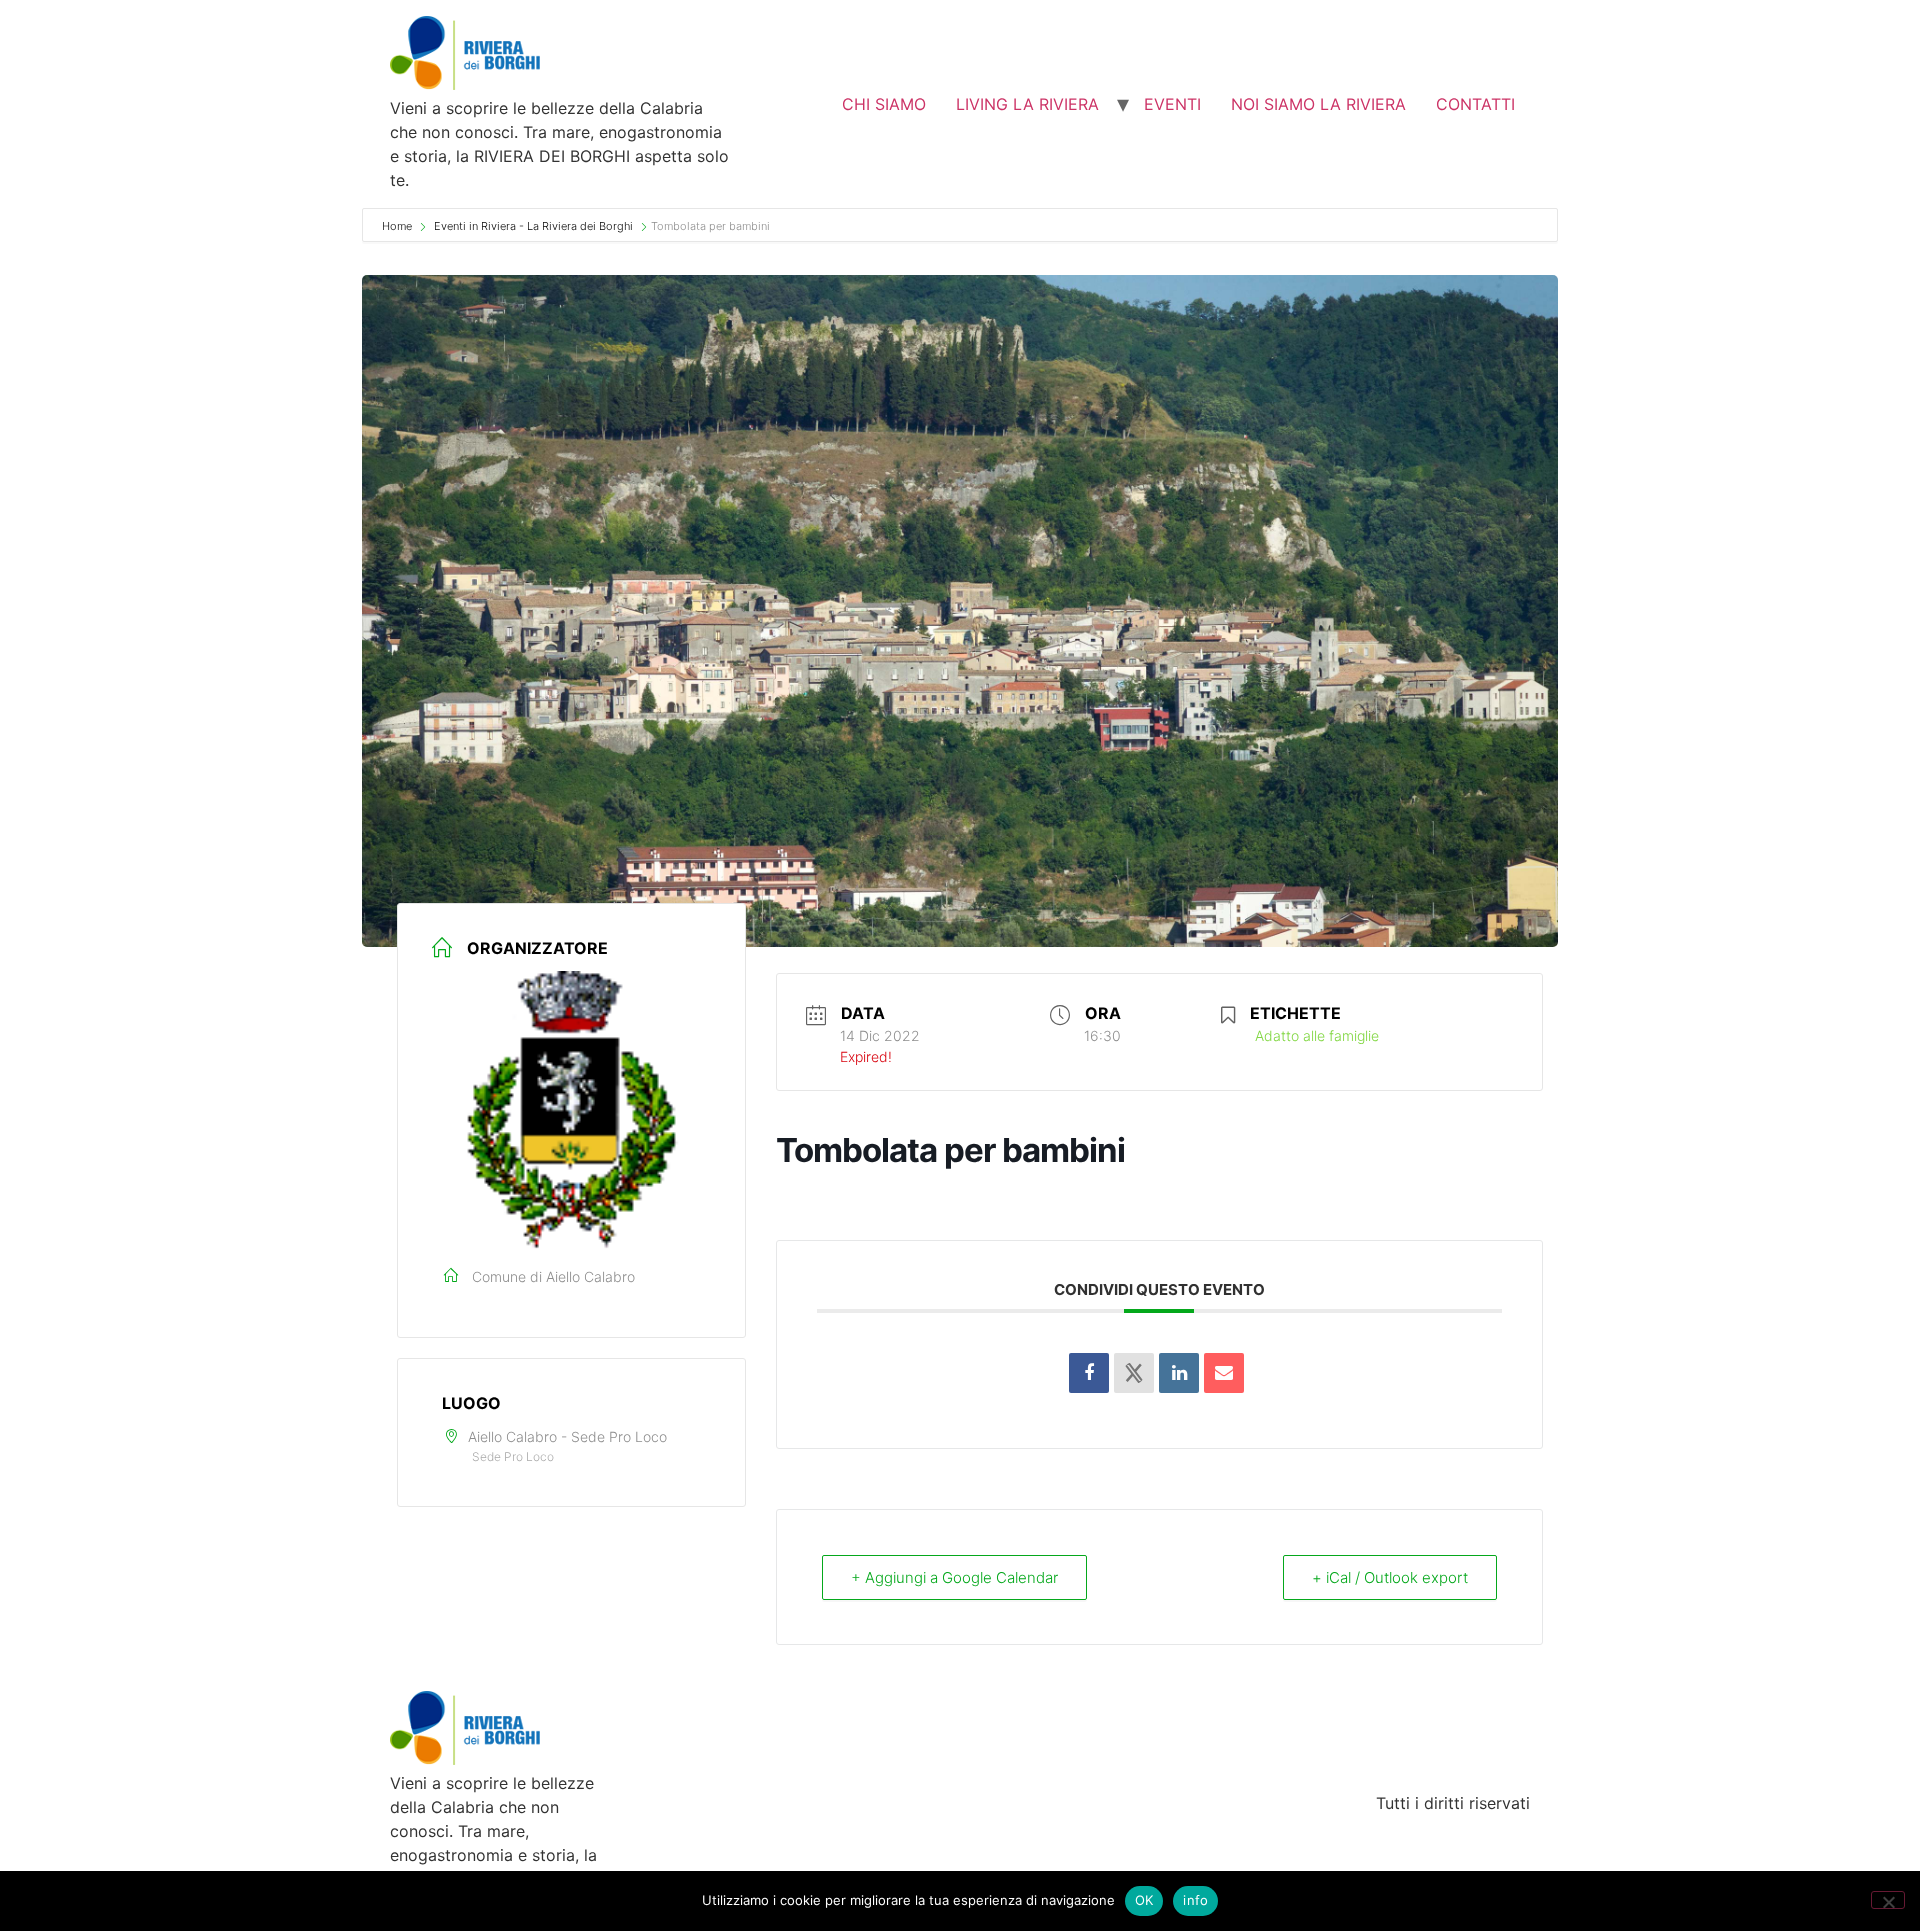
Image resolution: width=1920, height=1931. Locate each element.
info (1195, 1900)
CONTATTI (1475, 104)
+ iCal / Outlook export (1390, 1577)
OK (1144, 1900)
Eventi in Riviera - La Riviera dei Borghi (533, 226)
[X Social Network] (1134, 1373)
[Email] (1224, 1373)
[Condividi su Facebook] (1089, 1373)
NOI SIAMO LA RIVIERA (1318, 104)
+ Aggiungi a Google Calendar (954, 1577)
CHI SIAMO (884, 104)
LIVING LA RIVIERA (1027, 104)
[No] (1888, 1900)
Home (398, 226)
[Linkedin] (1179, 1373)
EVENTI (1172, 104)
